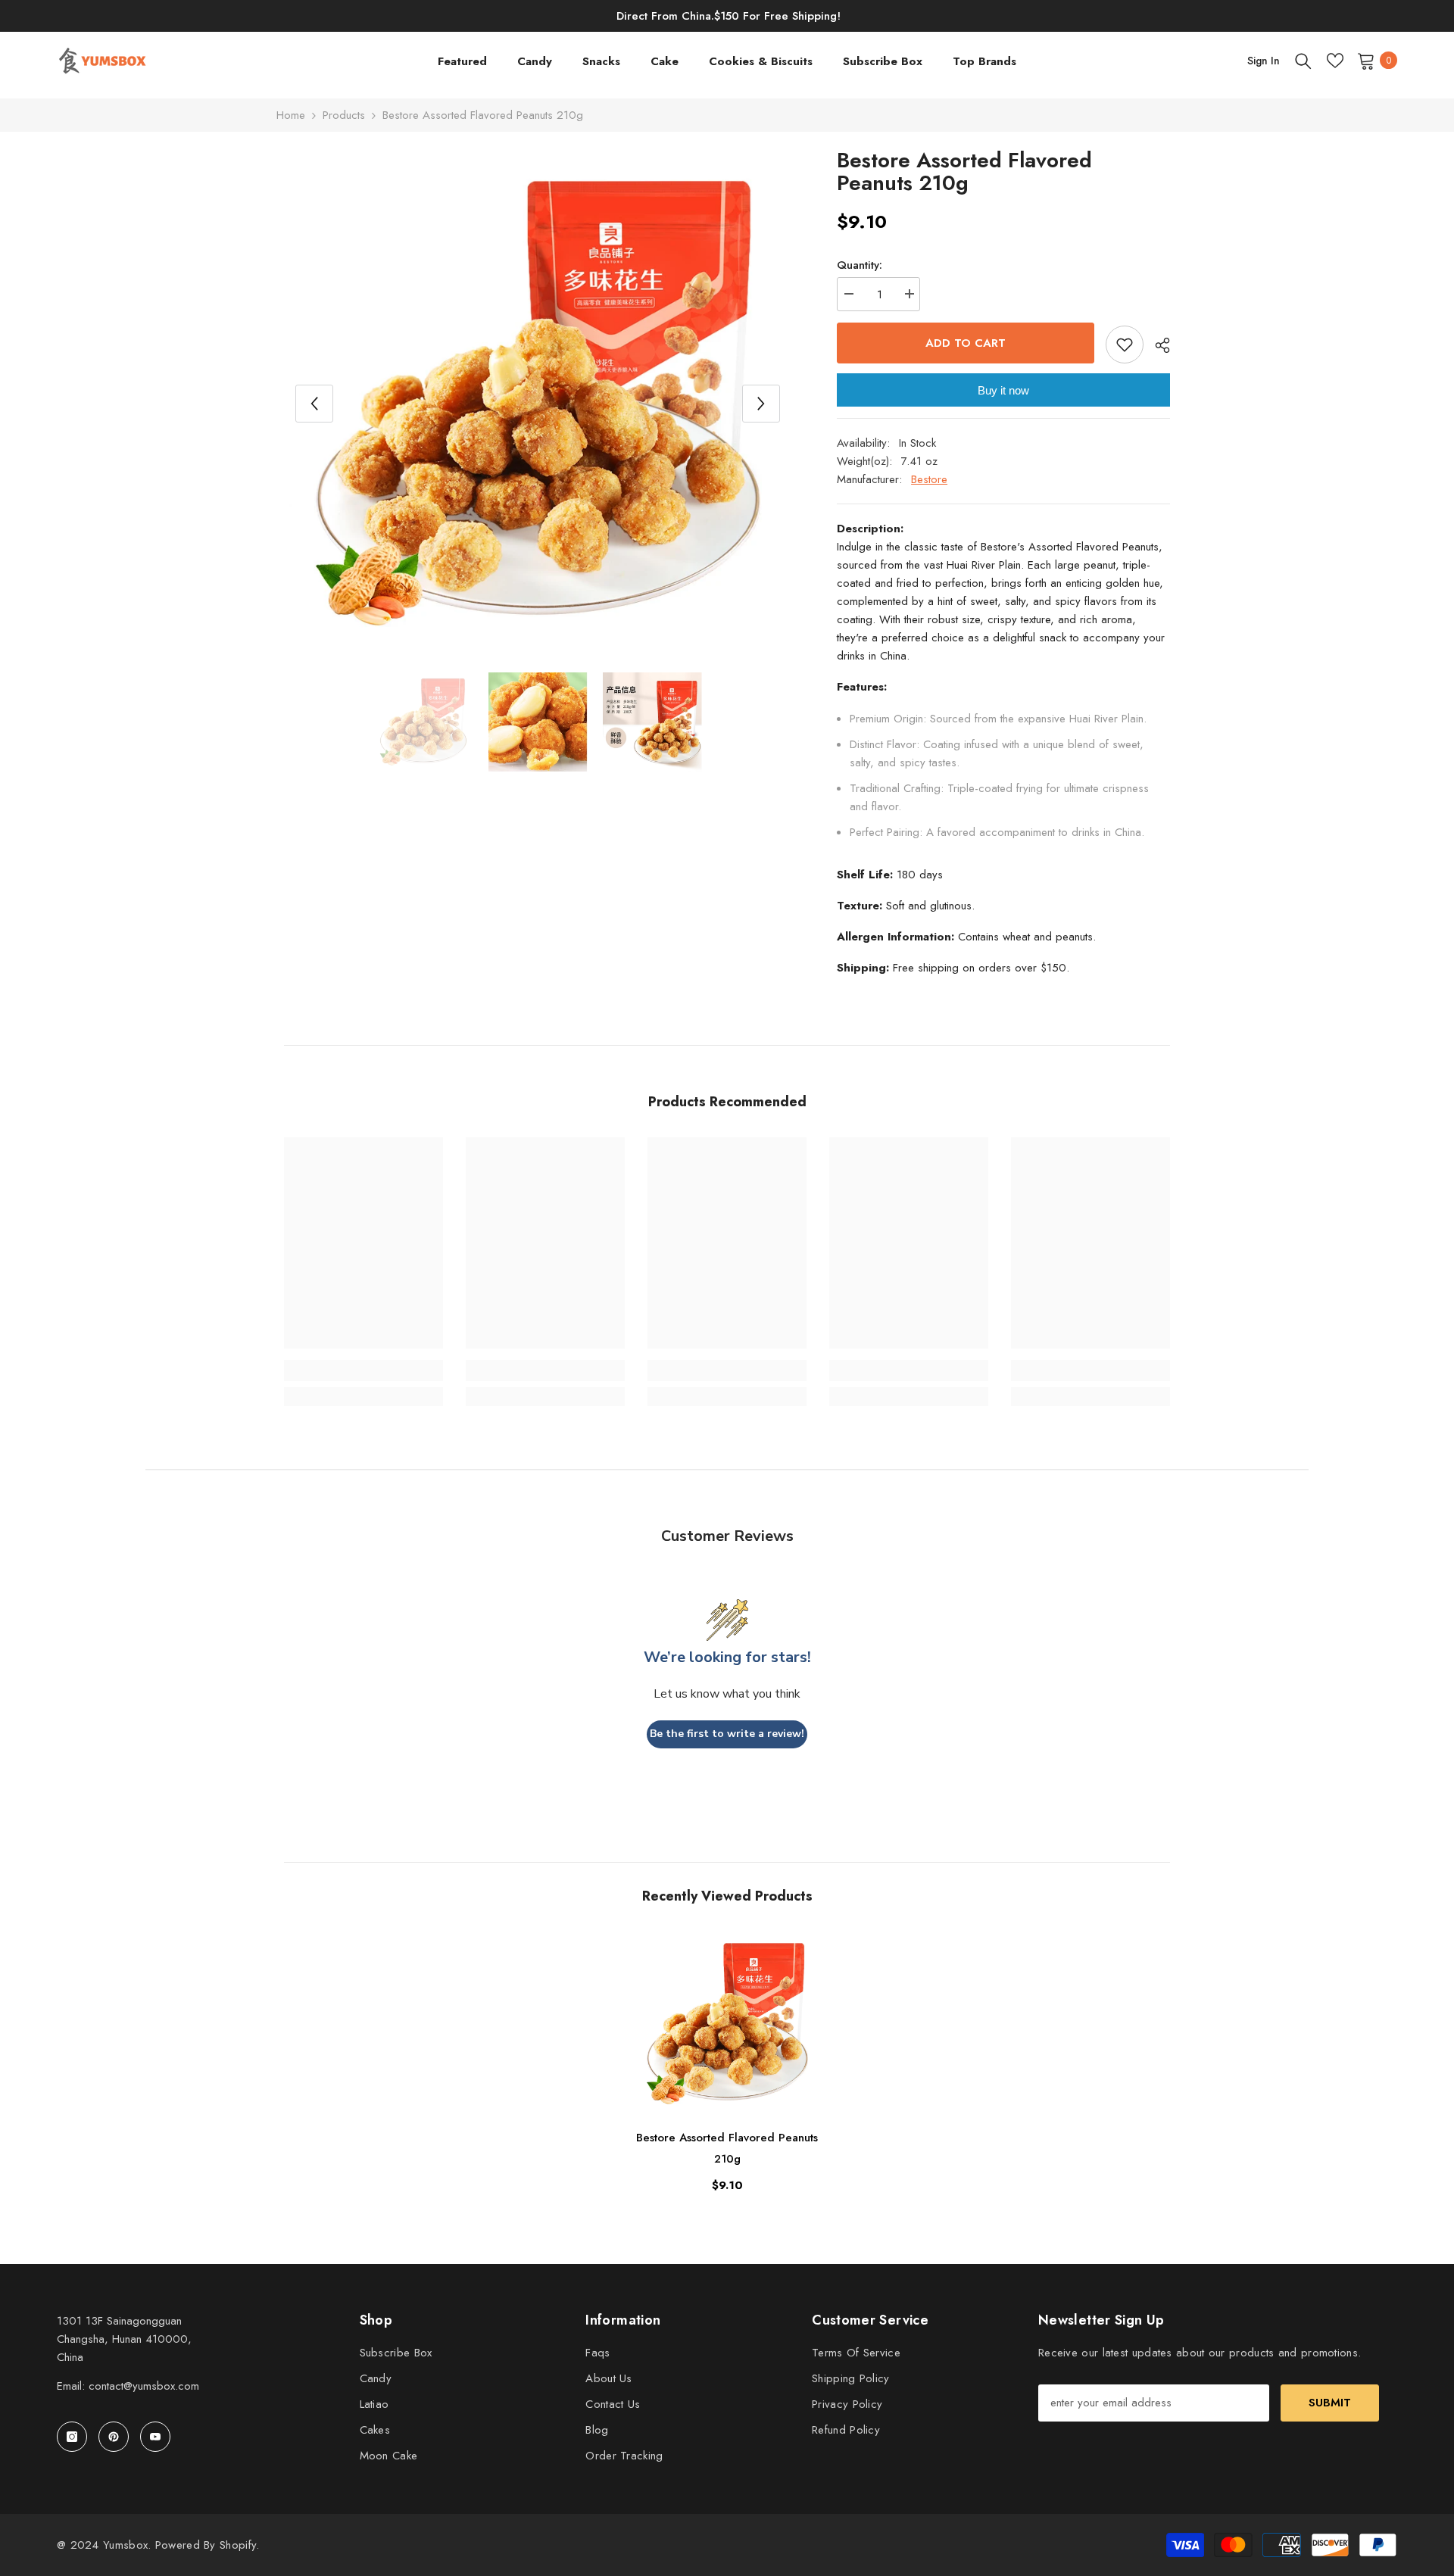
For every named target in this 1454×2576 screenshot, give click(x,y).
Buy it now (1003, 390)
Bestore (929, 479)
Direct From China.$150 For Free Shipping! (729, 16)
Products (344, 115)
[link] (363, 1371)
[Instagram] (72, 2437)
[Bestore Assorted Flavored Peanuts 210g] (727, 2024)
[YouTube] (155, 2437)
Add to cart (966, 343)
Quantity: (860, 265)
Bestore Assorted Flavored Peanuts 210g (727, 2148)
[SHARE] (1157, 345)
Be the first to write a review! (727, 1734)
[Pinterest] (114, 2437)
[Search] (1303, 61)
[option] (538, 403)
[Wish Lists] (1335, 61)
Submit (1330, 2403)
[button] (314, 404)
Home (291, 115)
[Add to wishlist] (1125, 345)
